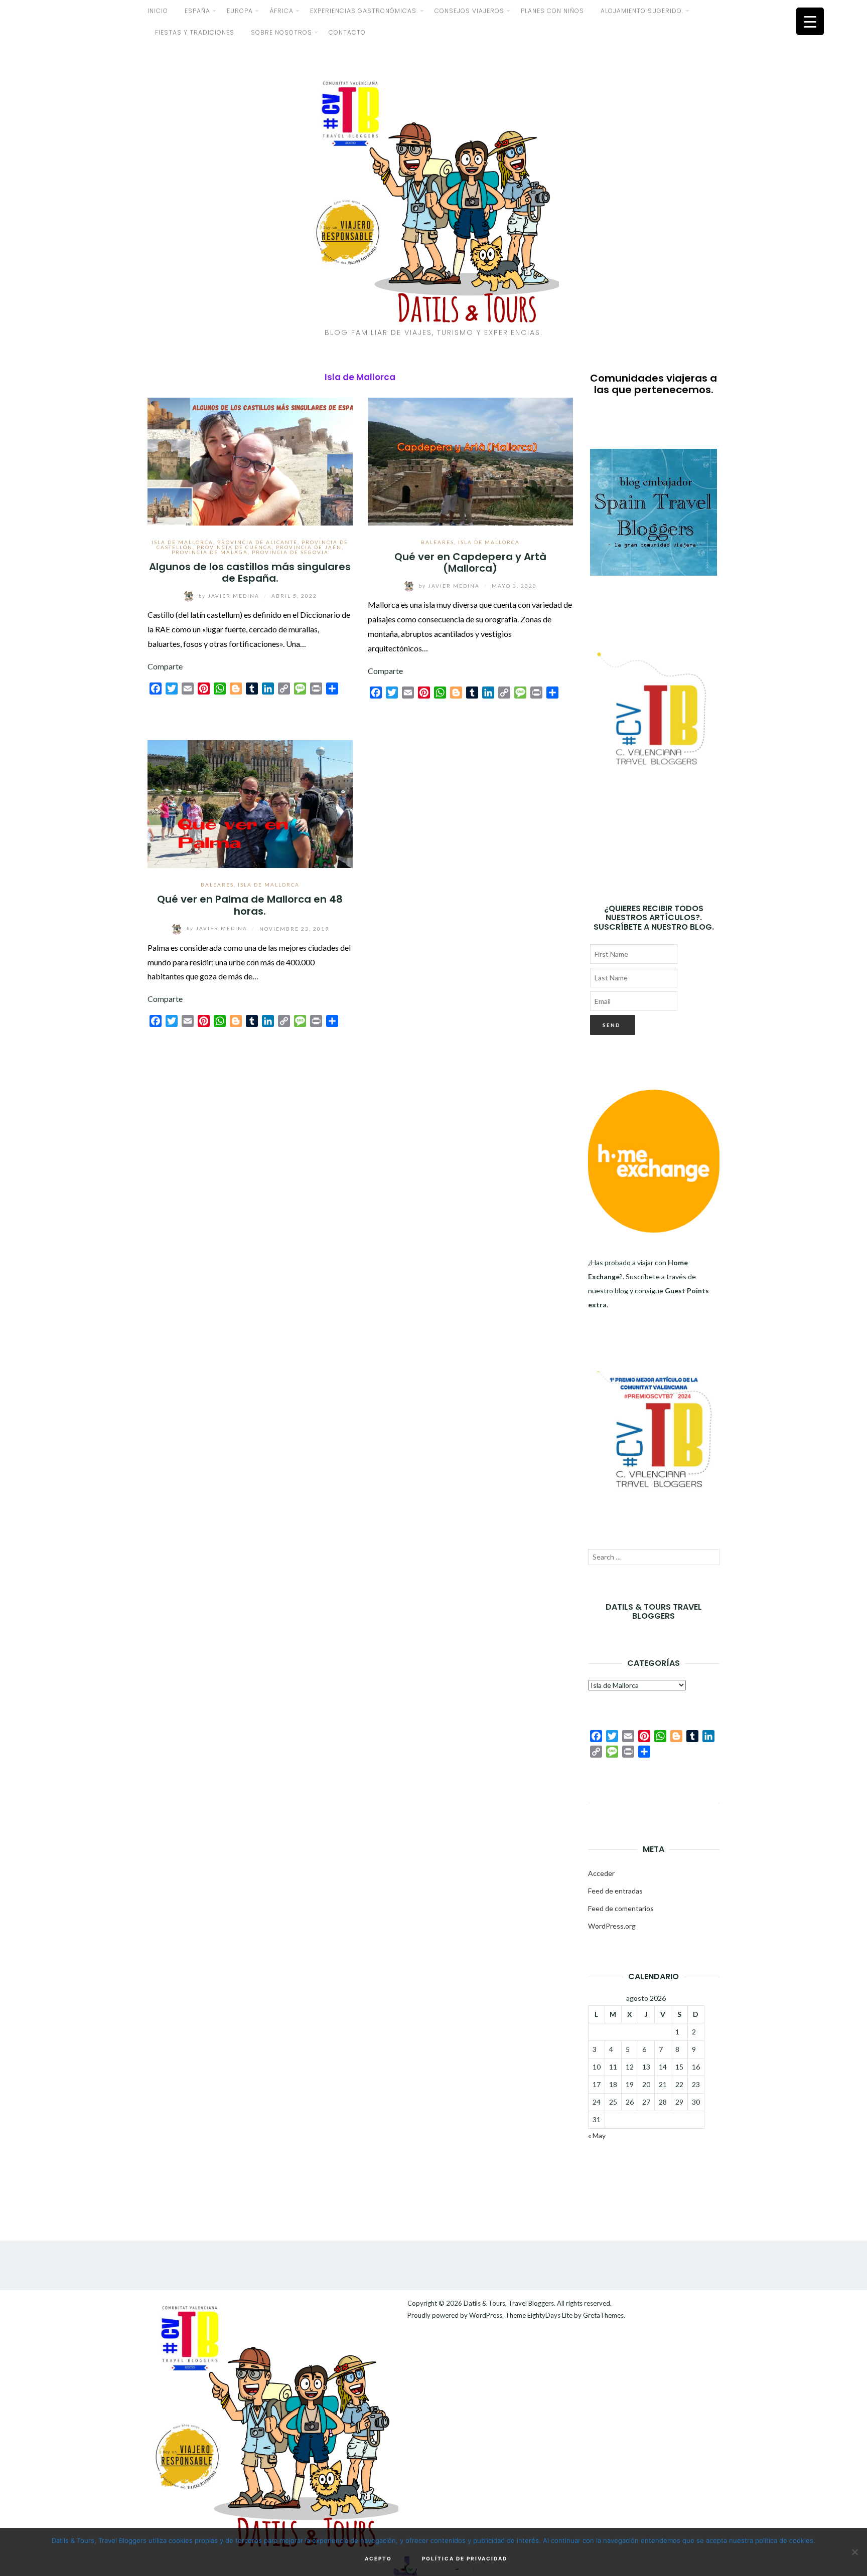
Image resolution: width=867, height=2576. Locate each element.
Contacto (347, 32)
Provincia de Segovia (290, 552)
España (197, 11)
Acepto (378, 2558)
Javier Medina (230, 596)
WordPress (486, 2315)
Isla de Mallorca (182, 542)
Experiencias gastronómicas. (364, 11)
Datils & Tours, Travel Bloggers (509, 2303)
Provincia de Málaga (210, 552)
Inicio (158, 11)
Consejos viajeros (469, 11)
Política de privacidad (465, 2558)
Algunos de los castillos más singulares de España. (250, 572)
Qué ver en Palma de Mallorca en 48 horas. (250, 905)
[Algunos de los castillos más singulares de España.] (250, 460)
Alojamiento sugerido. (642, 11)
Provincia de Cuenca (234, 547)
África (281, 11)
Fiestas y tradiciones (195, 32)
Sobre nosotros (281, 32)
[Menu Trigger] (810, 21)
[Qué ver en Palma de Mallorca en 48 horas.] (250, 803)
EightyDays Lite (550, 2315)
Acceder (601, 1873)
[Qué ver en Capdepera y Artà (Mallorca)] (470, 460)
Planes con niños (552, 11)
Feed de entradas (615, 1891)
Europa (240, 11)
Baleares (438, 542)
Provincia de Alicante (257, 542)
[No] (854, 2552)
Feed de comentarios (621, 1908)
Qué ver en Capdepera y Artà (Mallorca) (470, 562)
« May (597, 2135)
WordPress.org (612, 1926)
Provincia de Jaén (309, 547)
